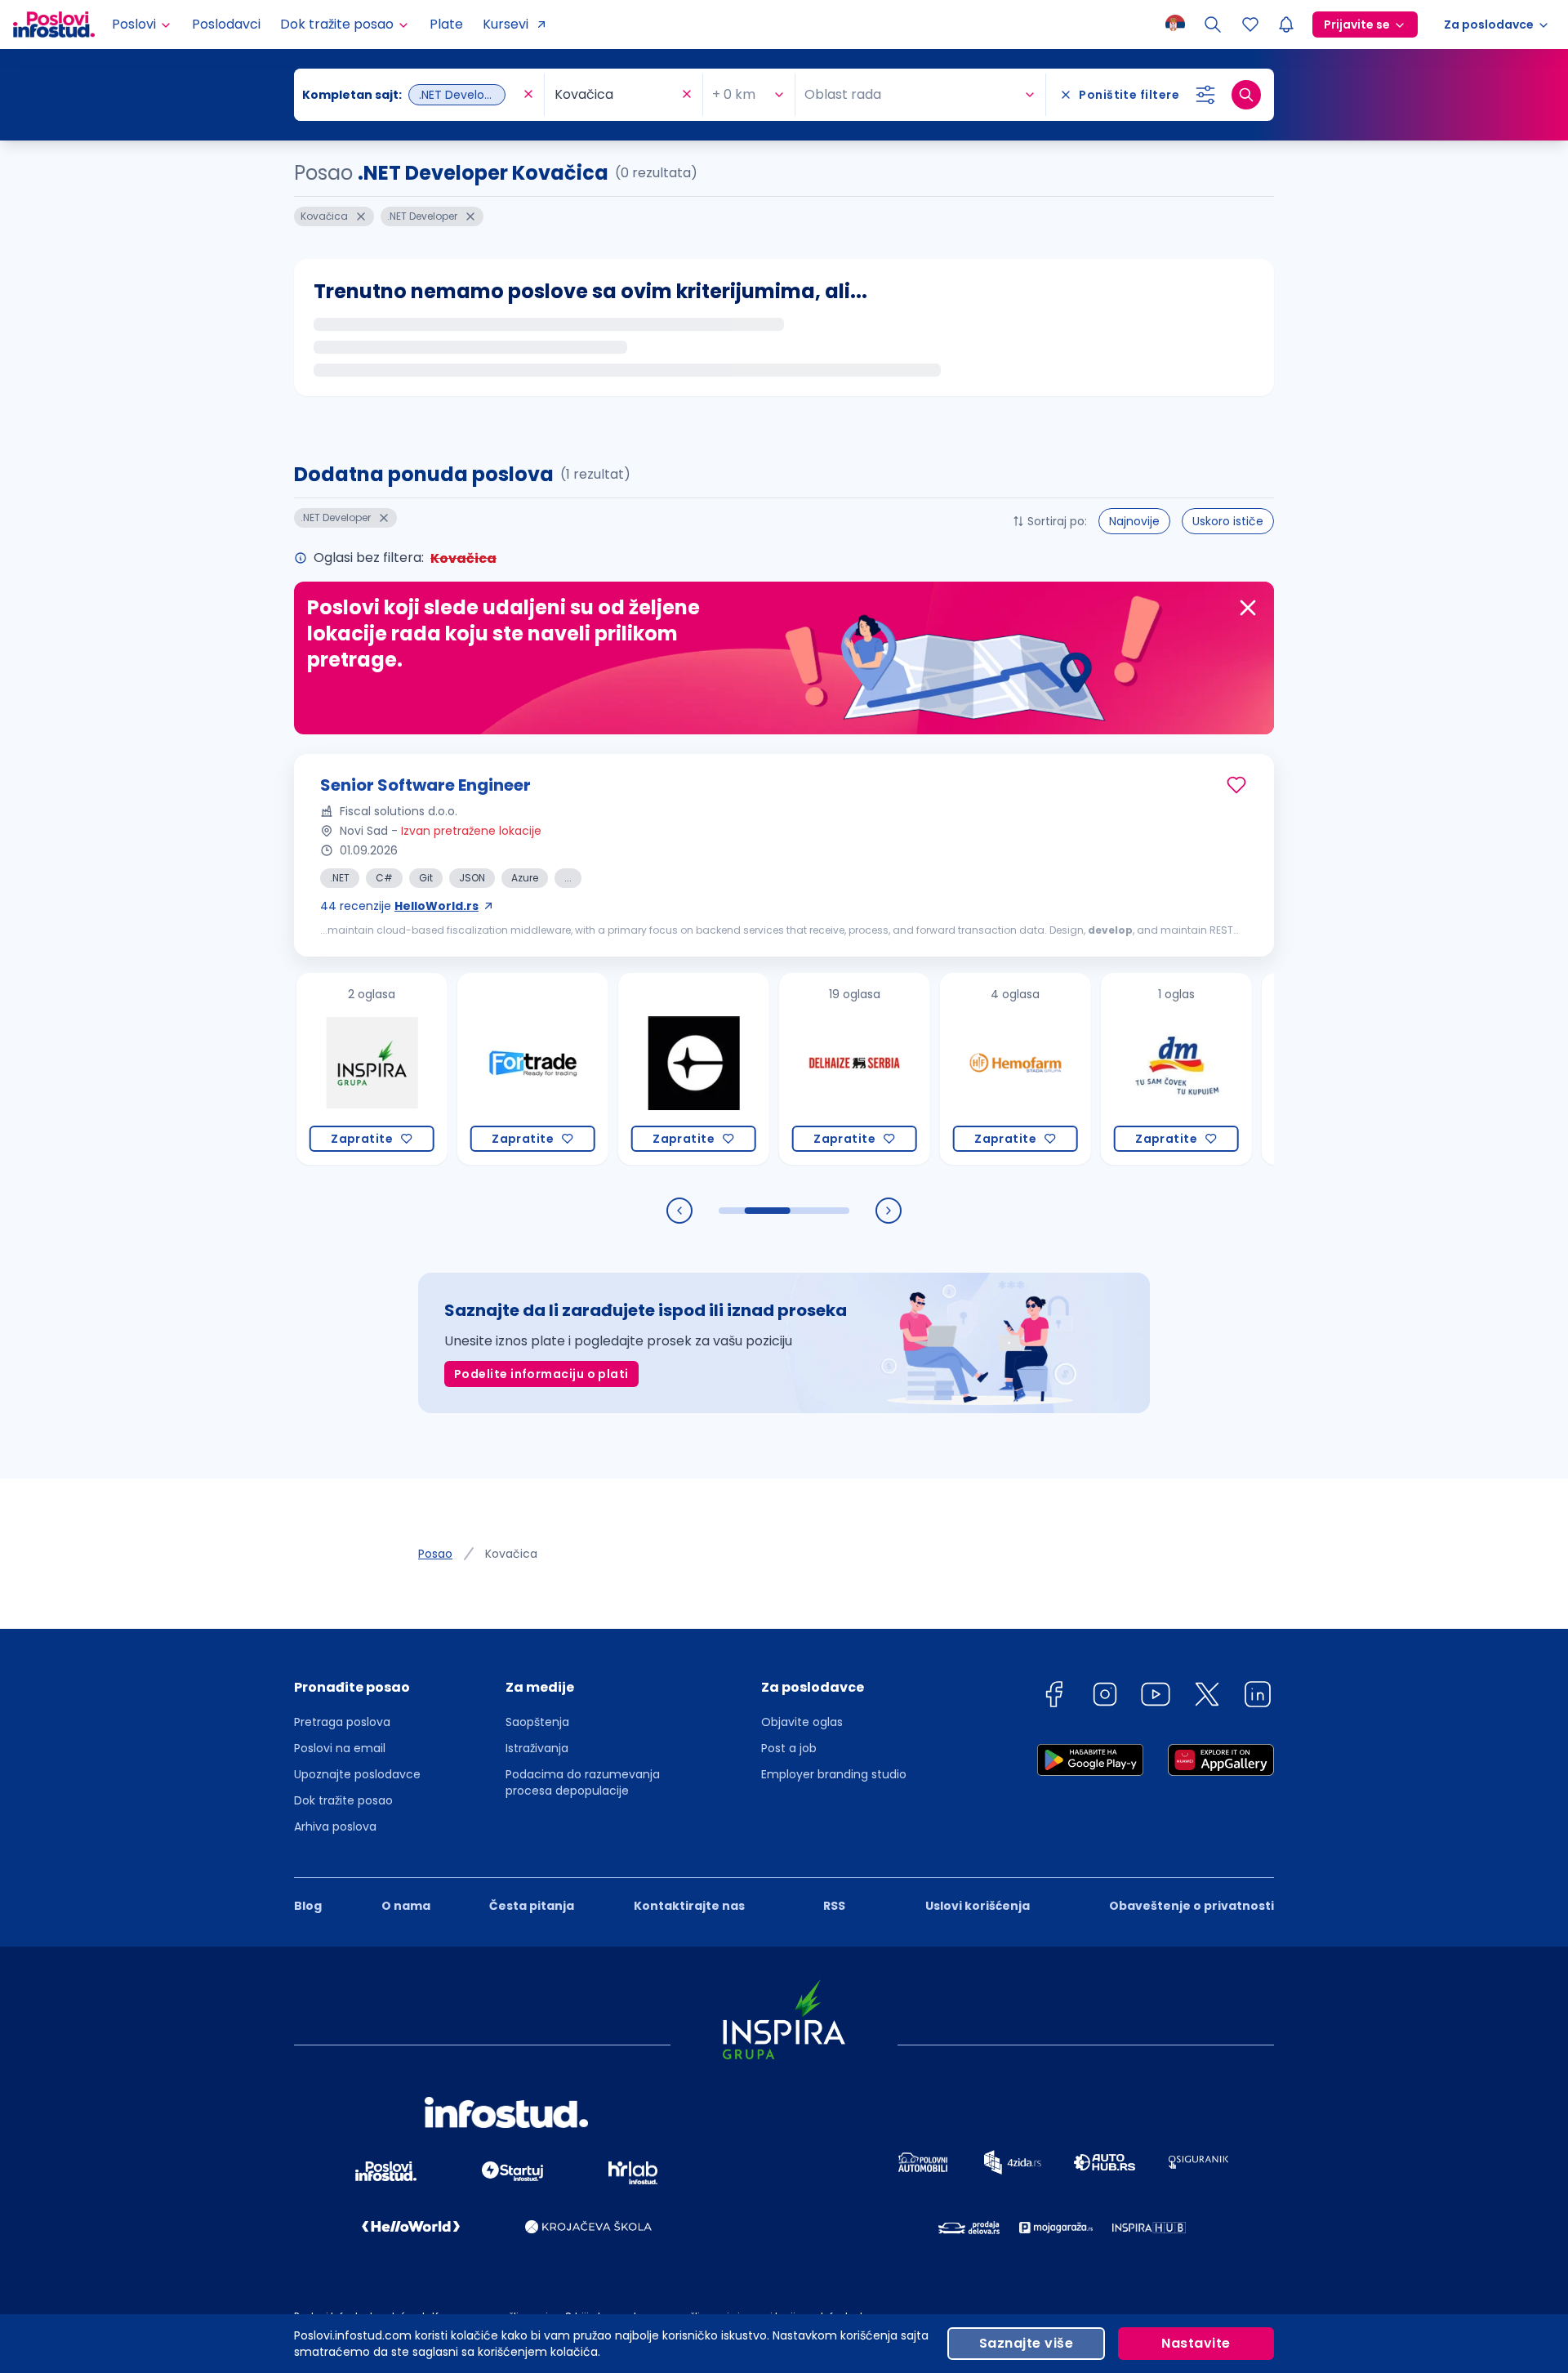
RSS (834, 1906)
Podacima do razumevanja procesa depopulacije (583, 1782)
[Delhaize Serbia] (793, 1069)
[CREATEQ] (633, 1069)
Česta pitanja (532, 1906)
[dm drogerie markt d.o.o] (1115, 1069)
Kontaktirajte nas (689, 1906)
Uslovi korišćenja (978, 1906)
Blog (308, 1906)
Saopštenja (537, 1722)
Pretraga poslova (342, 1722)
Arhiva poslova (335, 1827)
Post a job (789, 1748)
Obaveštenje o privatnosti (1192, 1906)
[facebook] (1053, 1697)
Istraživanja (537, 1748)
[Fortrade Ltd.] (472, 1069)
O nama (406, 1906)
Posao (435, 1554)
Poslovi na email (340, 1748)
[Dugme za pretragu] (1246, 95)
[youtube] (1156, 1697)
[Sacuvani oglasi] (1250, 25)
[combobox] (411, 95)
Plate (446, 24)
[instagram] (1105, 1697)
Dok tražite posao (343, 1800)
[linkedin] (1258, 1697)
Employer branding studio (834, 1774)
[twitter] (1207, 1697)
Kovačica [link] (511, 1554)
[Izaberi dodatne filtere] (1205, 95)
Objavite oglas (802, 1722)
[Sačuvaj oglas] (1236, 785)
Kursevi (506, 24)
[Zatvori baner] (1248, 608)
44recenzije (399, 906)
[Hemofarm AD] (954, 1069)
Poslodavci (226, 24)
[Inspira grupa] (311, 1069)
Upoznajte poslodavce (357, 1774)
